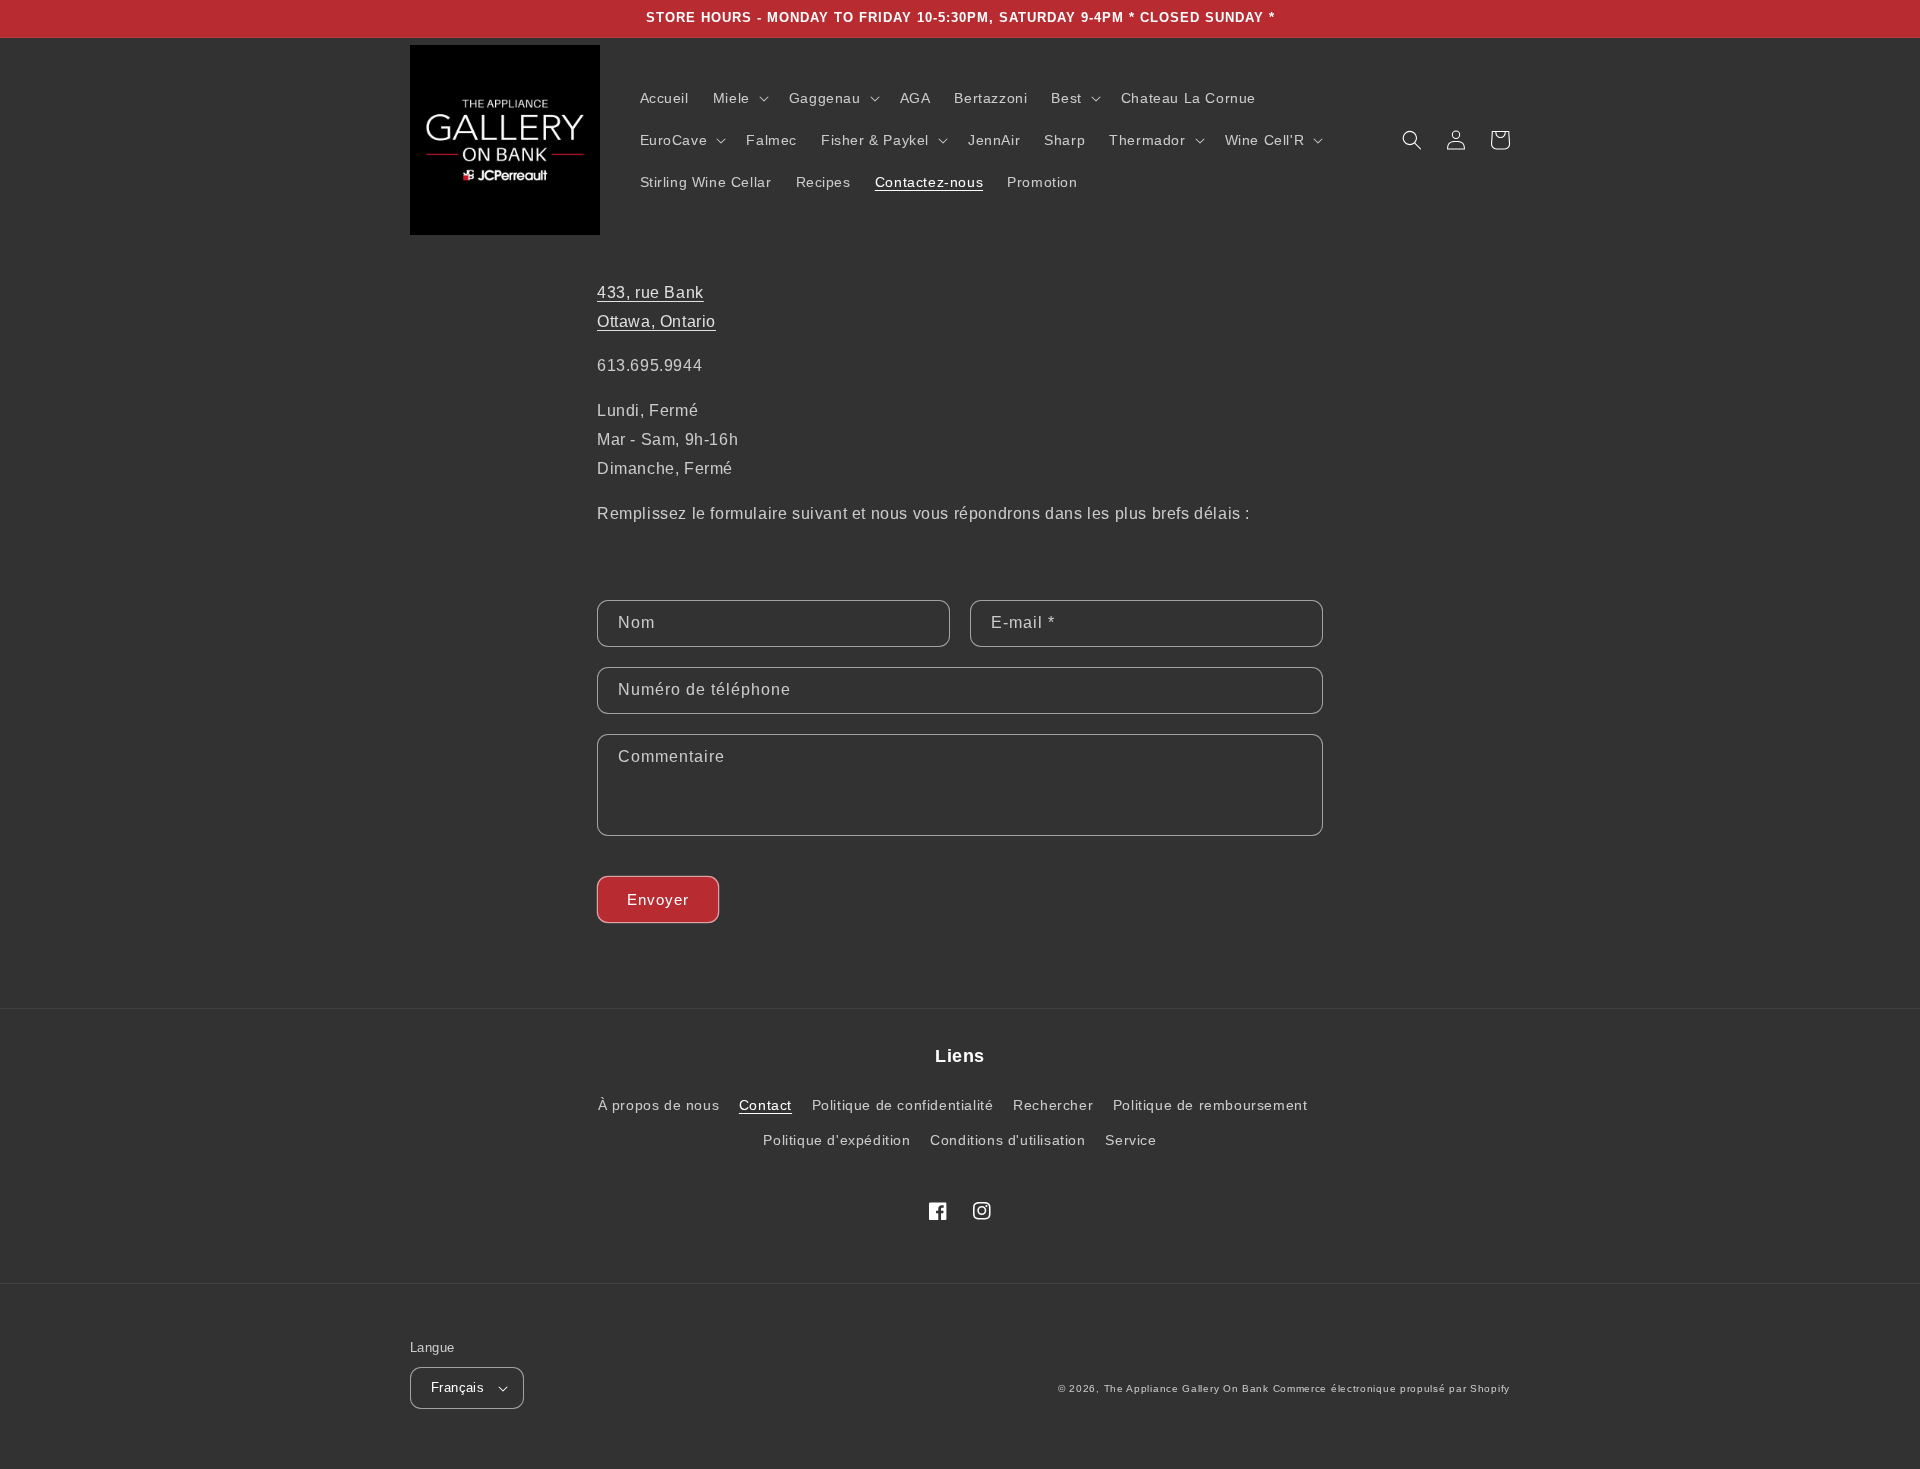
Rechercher (1053, 1105)
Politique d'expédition (836, 1140)
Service (1130, 1140)
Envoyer (658, 899)
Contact (765, 1105)
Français (457, 1387)
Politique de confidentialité (903, 1105)
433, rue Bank (650, 292)
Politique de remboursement (1210, 1105)
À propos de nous (659, 1105)
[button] (739, 98)
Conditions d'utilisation (1007, 1140)
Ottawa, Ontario (656, 321)
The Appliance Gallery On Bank (1186, 1388)
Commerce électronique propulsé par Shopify (1391, 1388)
